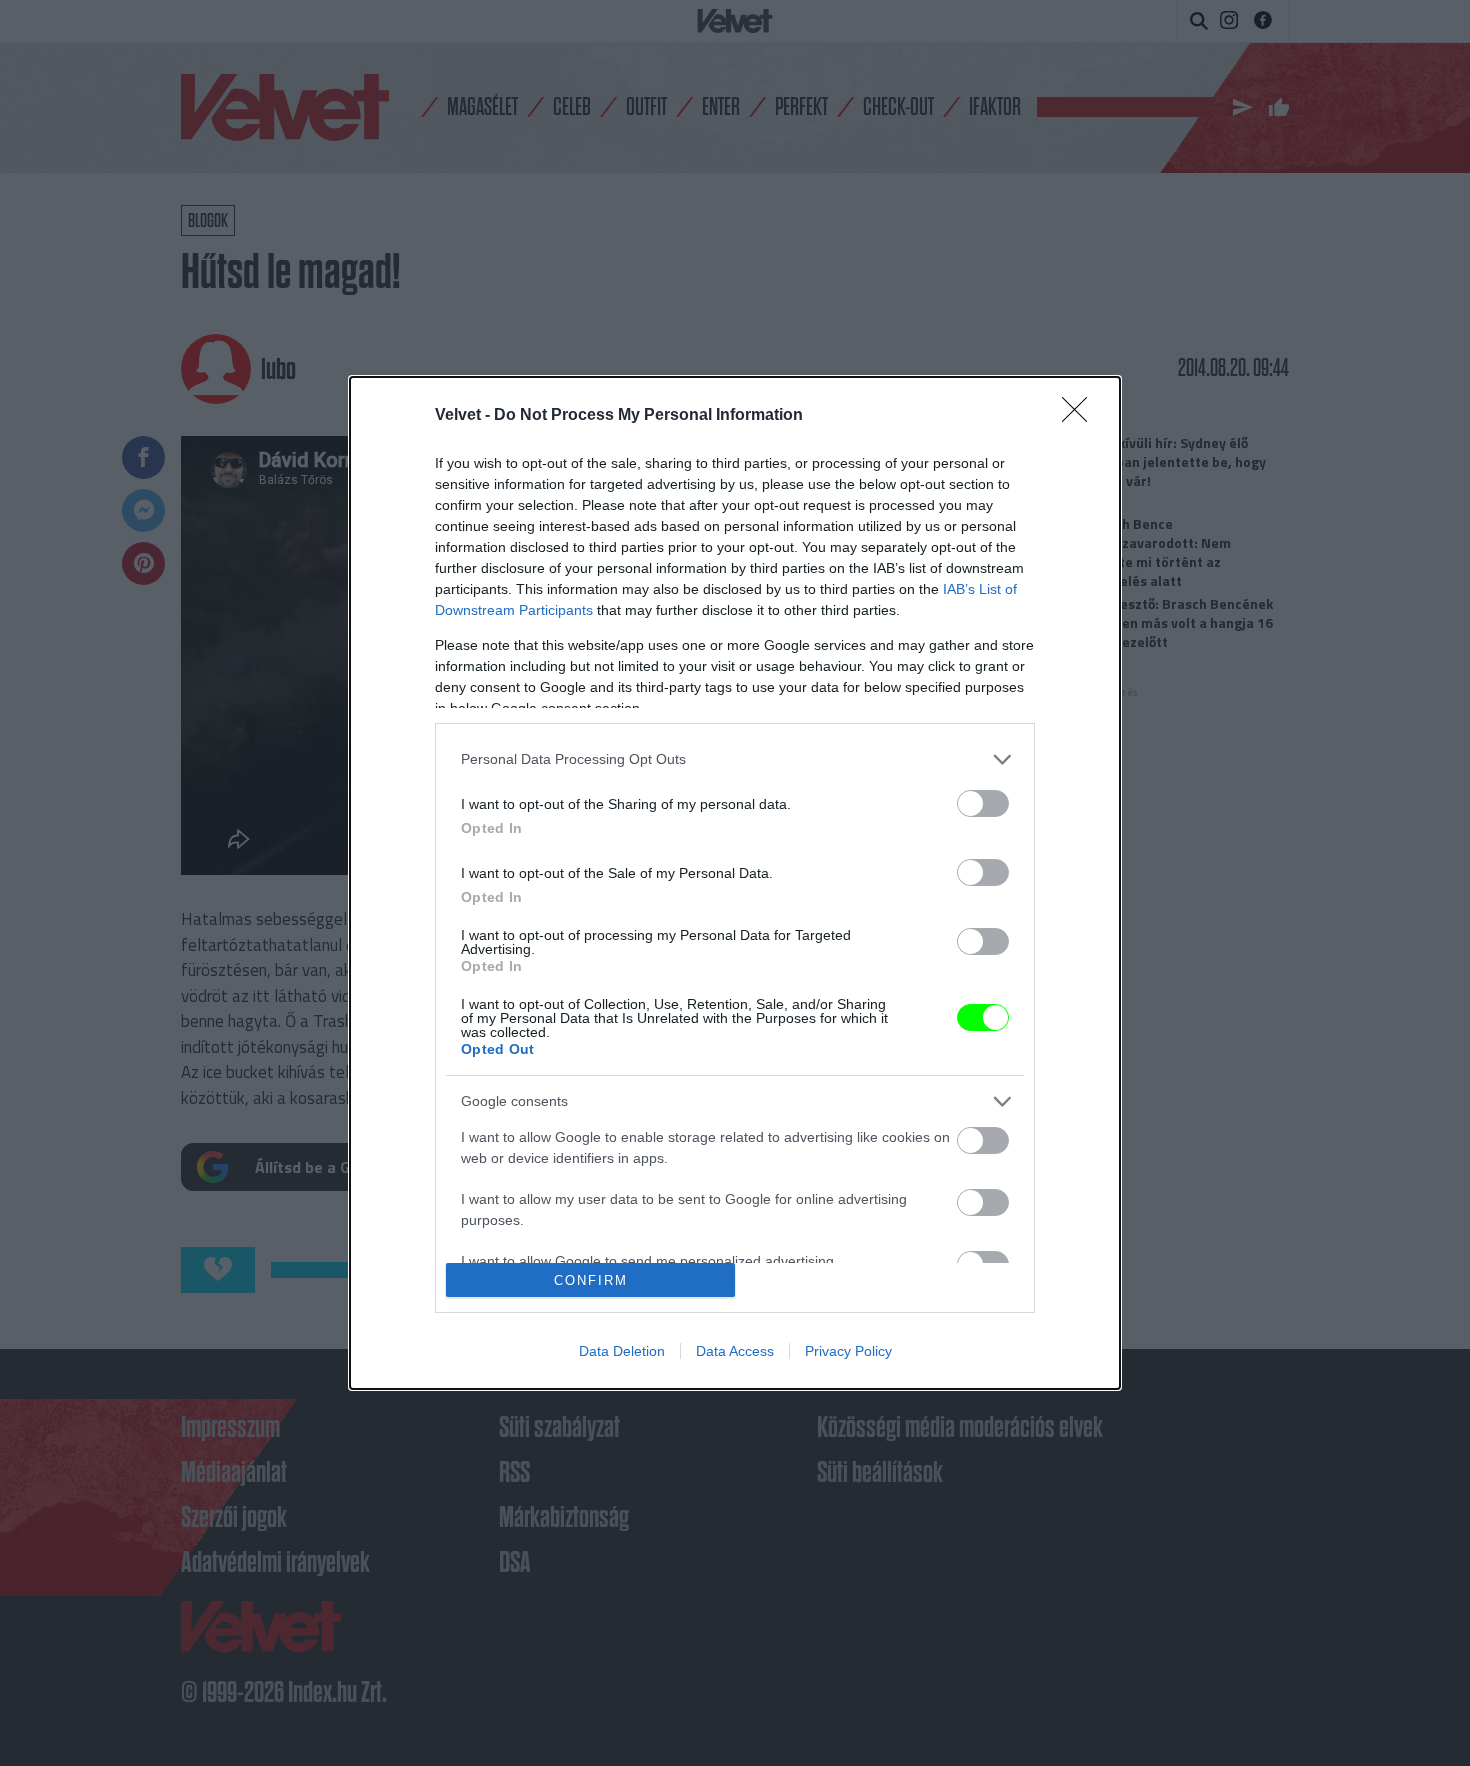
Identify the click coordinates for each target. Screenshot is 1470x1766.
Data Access (735, 1351)
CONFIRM (591, 1280)
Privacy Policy (848, 1351)
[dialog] (735, 883)
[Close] (1081, 416)
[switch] (983, 803)
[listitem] (735, 759)
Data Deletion (622, 1351)
